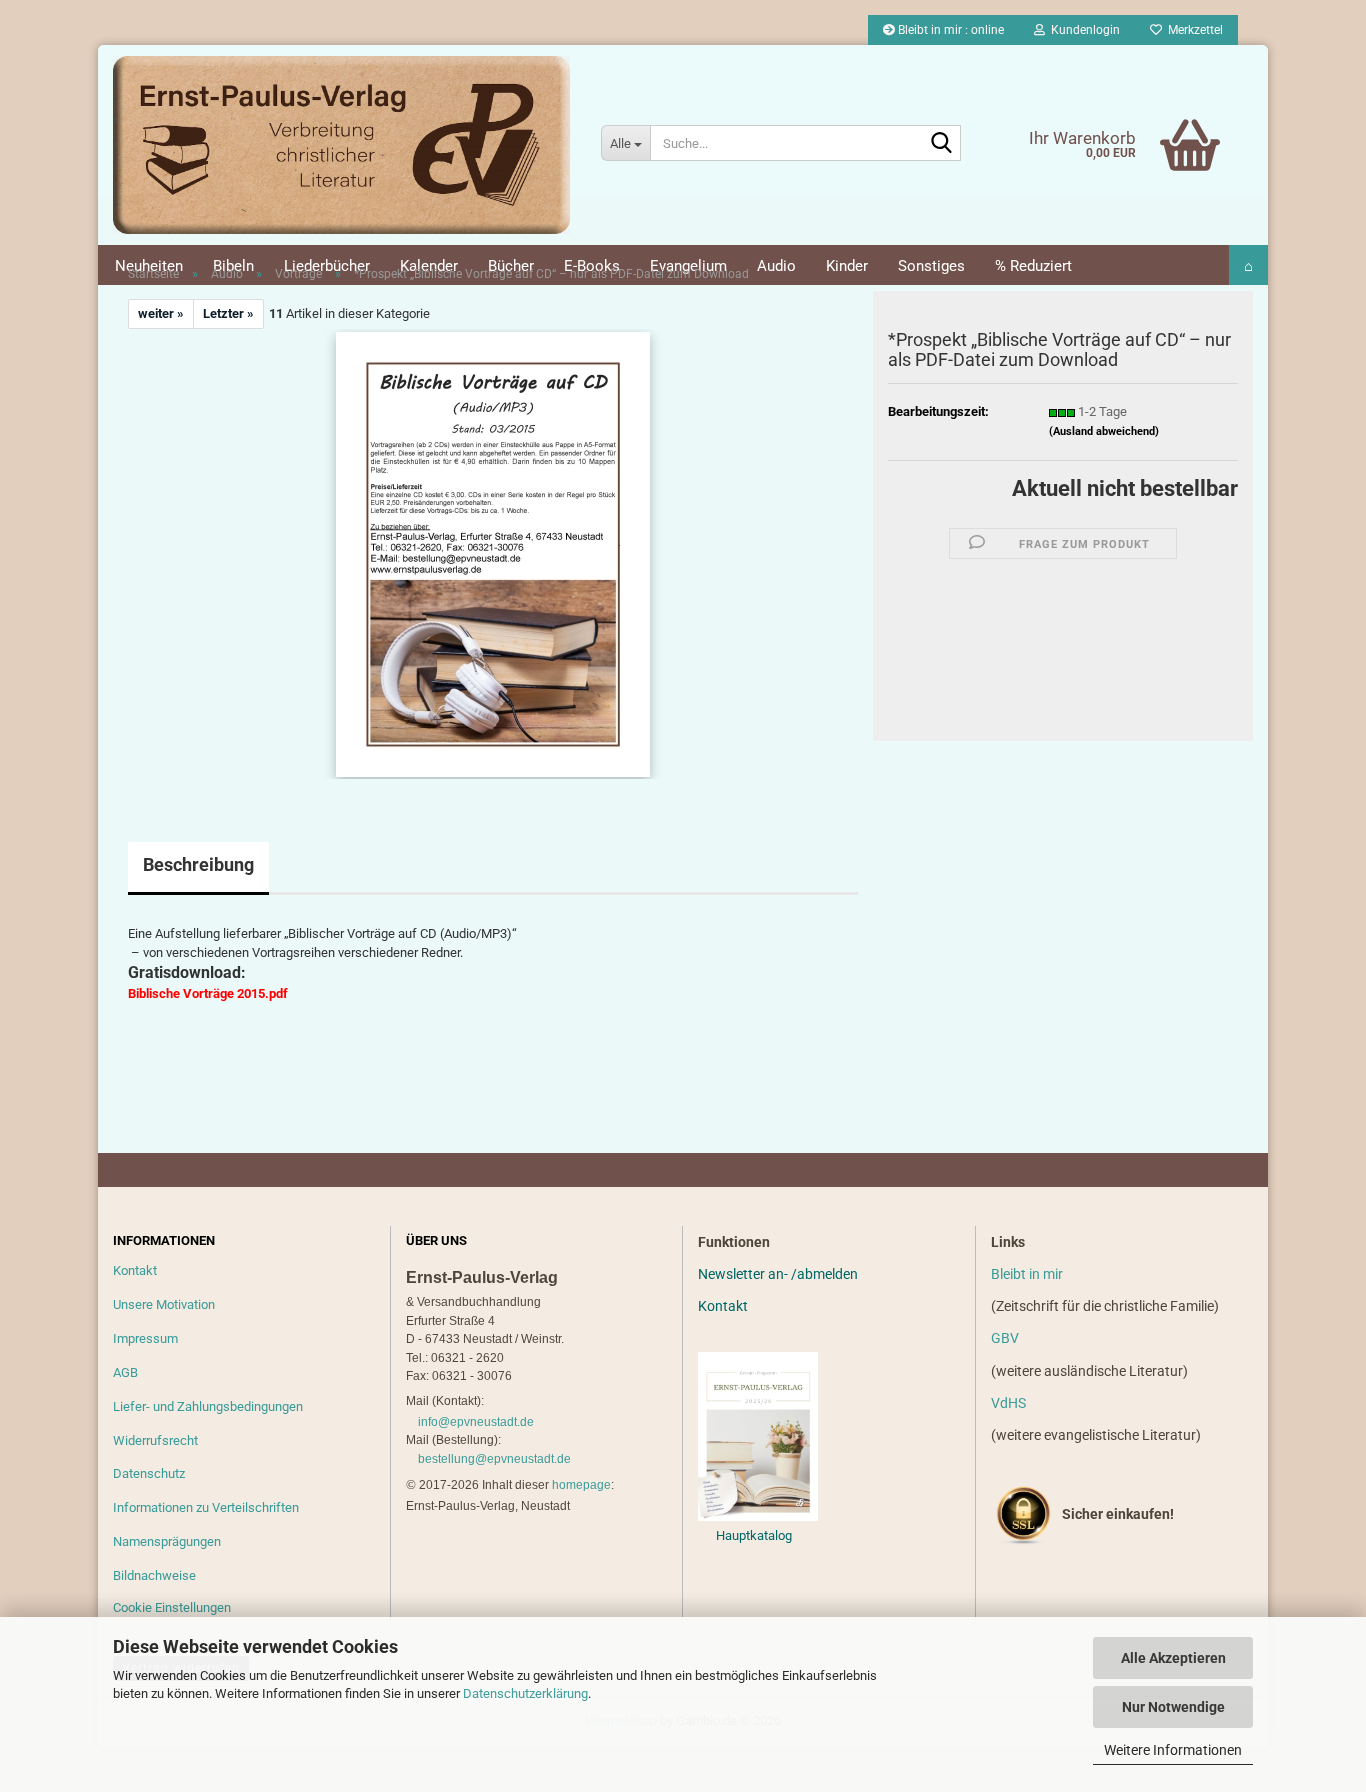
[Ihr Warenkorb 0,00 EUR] (1148, 115)
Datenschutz (149, 1473)
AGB (125, 1372)
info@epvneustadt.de (476, 1422)
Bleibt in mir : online (949, 30)
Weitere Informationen (1173, 1750)
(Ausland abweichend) (1104, 431)
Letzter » (228, 313)
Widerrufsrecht (155, 1440)
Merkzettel (1192, 30)
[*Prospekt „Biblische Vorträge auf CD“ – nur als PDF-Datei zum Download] (493, 553)
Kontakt (135, 1270)
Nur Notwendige (1173, 1707)
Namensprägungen (167, 1541)
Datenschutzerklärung (525, 1693)
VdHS (1008, 1403)
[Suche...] (942, 144)
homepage (581, 1485)
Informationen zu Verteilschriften (206, 1507)
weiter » (161, 313)
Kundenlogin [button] (1082, 30)
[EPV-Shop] (342, 145)
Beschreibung (198, 864)
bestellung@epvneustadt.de (494, 1459)
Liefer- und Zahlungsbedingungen (208, 1406)
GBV (1005, 1338)
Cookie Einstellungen (172, 1607)
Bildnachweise (154, 1575)
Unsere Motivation (164, 1304)
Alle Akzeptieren (1173, 1658)
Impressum (145, 1338)
